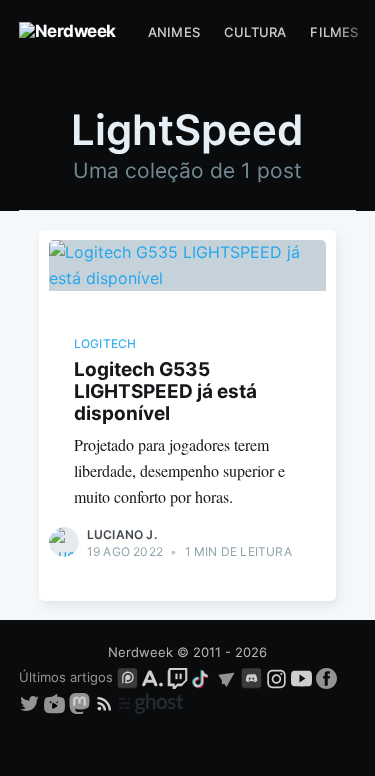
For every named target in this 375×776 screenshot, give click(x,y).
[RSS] (106, 703)
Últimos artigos (66, 677)
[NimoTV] (56, 703)
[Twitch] (177, 677)
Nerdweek (140, 652)
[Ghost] (151, 703)
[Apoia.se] (154, 677)
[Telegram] (226, 677)
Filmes (334, 32)
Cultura (255, 32)
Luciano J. (122, 534)
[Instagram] (276, 677)
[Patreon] (127, 677)
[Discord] (251, 677)
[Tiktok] (202, 677)
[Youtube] (301, 677)
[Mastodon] (81, 703)
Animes (174, 32)
